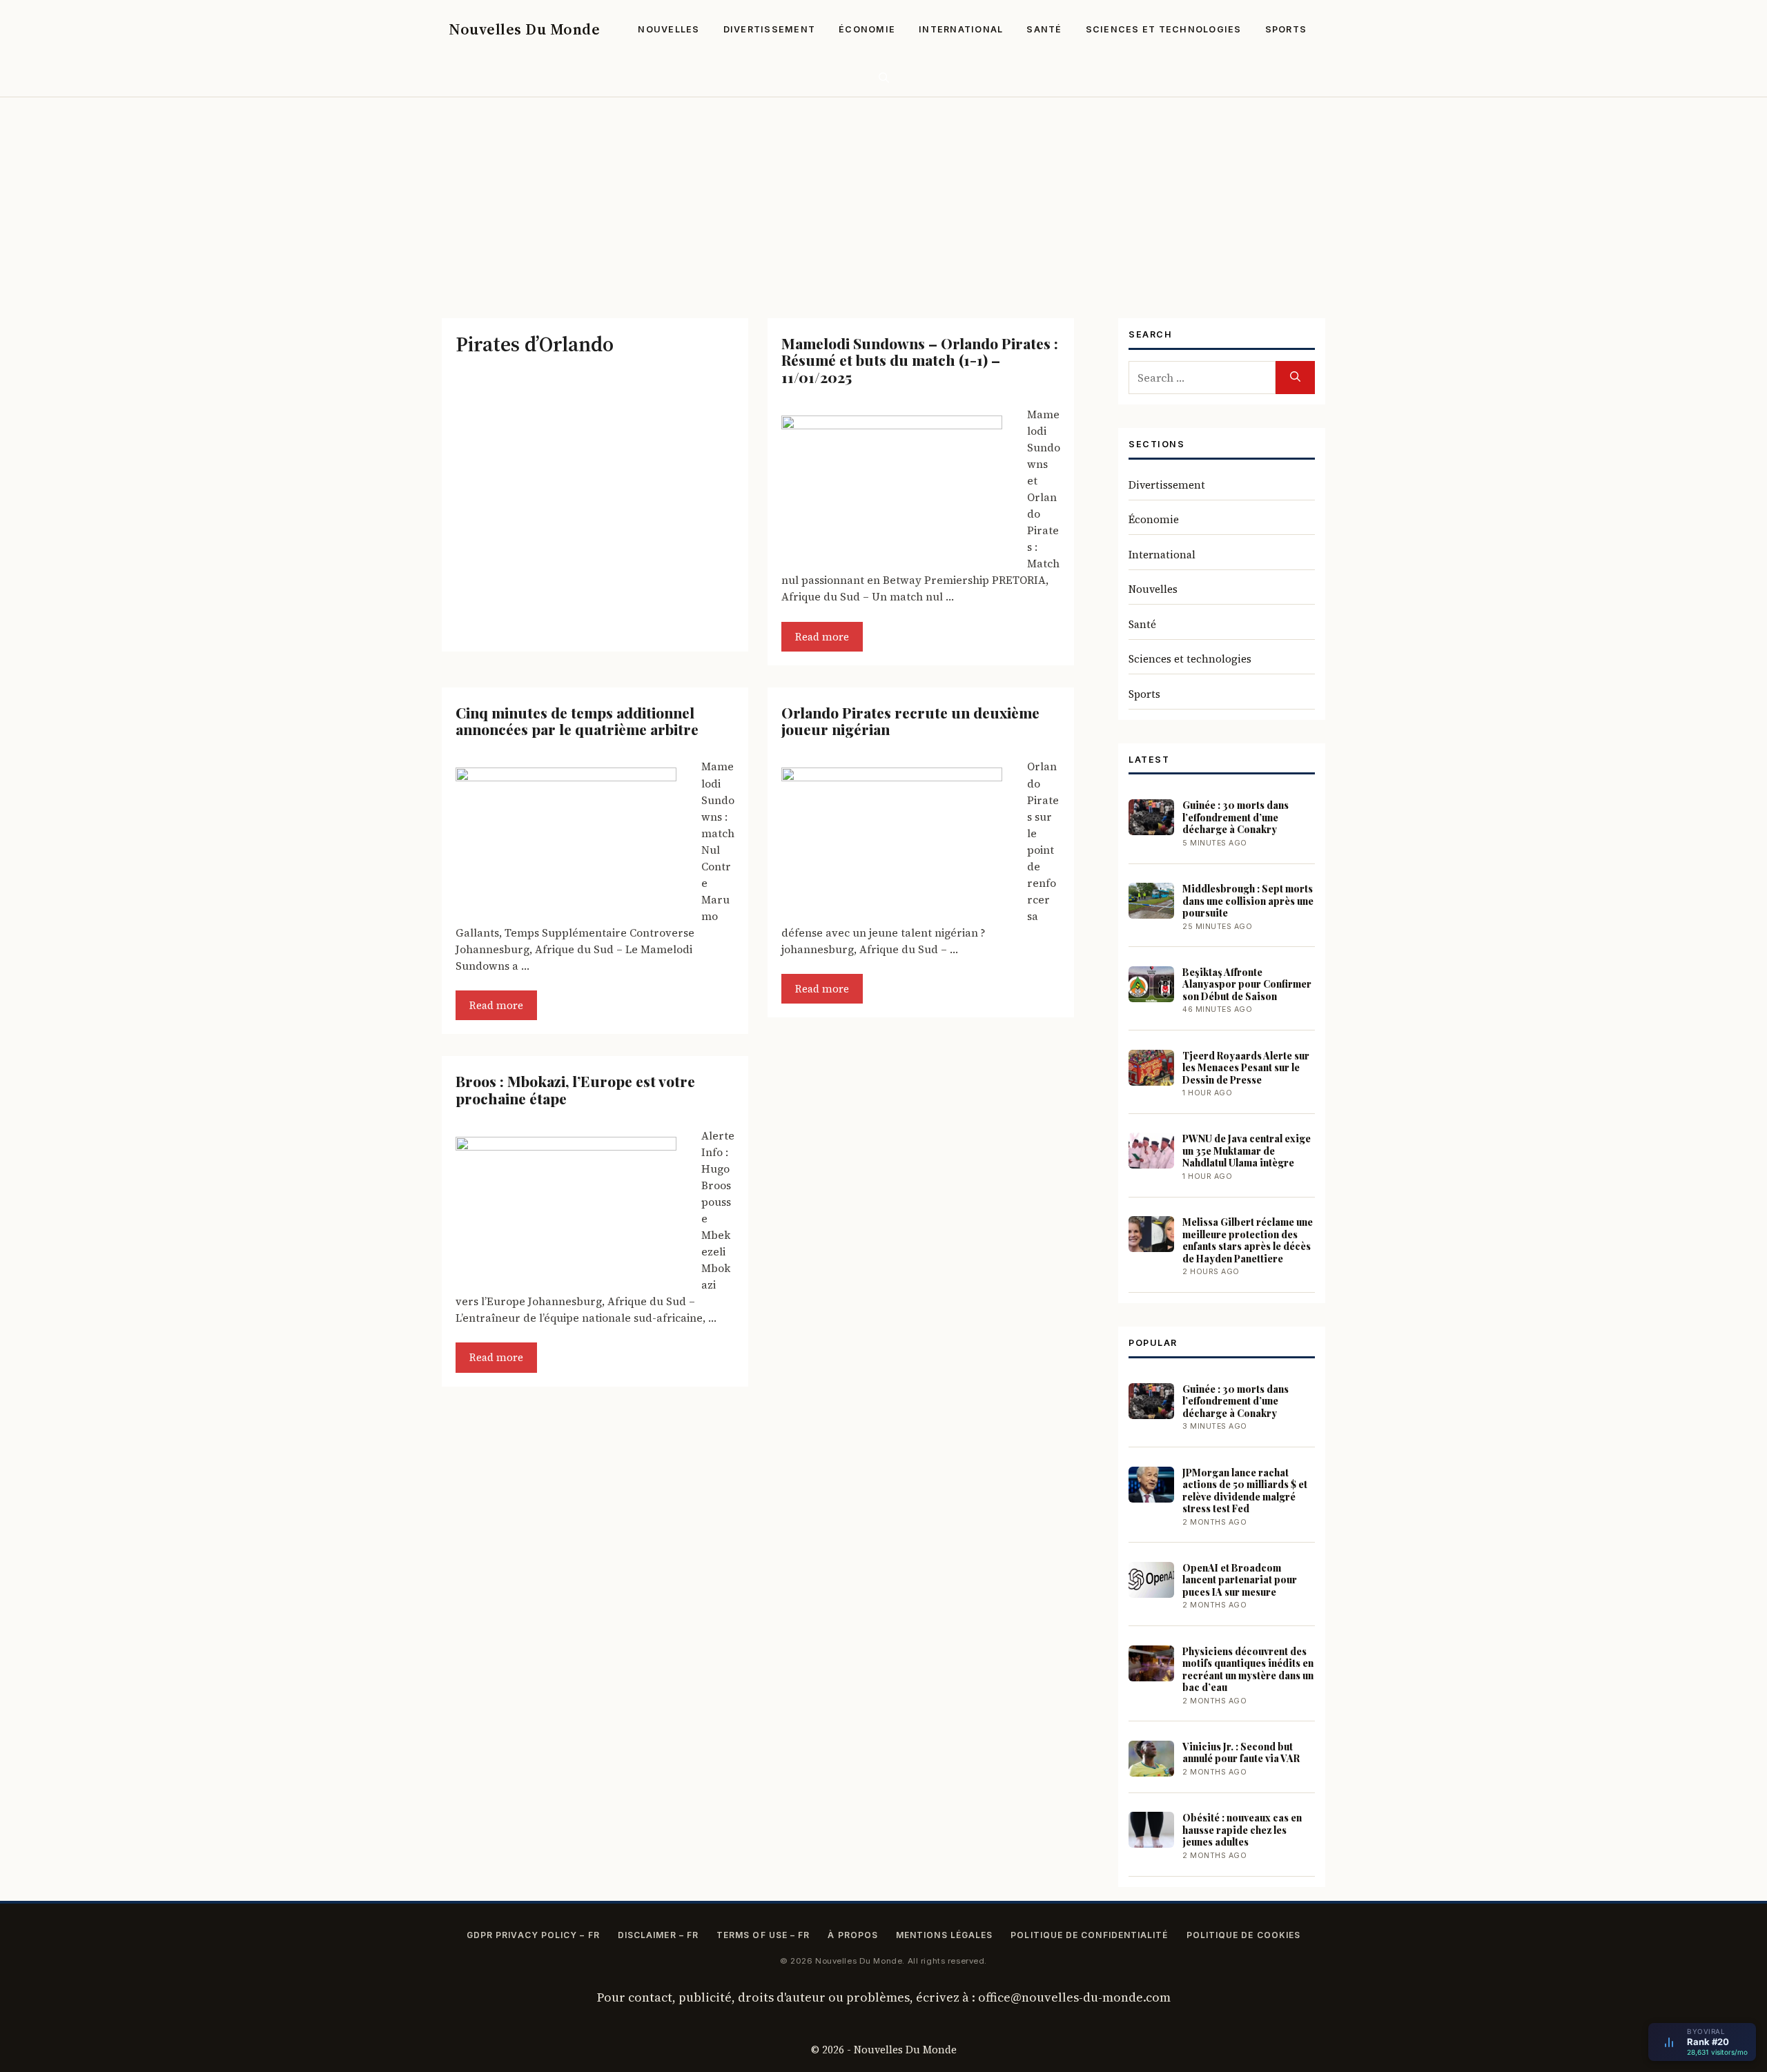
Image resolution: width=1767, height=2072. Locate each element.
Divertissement (770, 29)
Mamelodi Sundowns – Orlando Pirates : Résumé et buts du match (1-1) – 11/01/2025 (920, 360)
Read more (822, 637)
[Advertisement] (883, 201)
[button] (884, 78)
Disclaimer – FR (658, 1935)
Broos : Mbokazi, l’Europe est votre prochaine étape (575, 1089)
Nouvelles (668, 29)
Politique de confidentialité (1089, 1935)
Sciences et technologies (1164, 29)
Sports (1286, 29)
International (961, 29)
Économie (867, 29)
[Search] (1295, 378)
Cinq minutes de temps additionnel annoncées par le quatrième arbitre (577, 721)
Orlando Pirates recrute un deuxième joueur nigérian (910, 721)
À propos (853, 1935)
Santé (1044, 29)
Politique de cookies (1244, 1935)
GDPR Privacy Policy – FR (533, 1935)
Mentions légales (944, 1935)
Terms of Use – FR (763, 1935)
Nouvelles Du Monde (524, 29)
